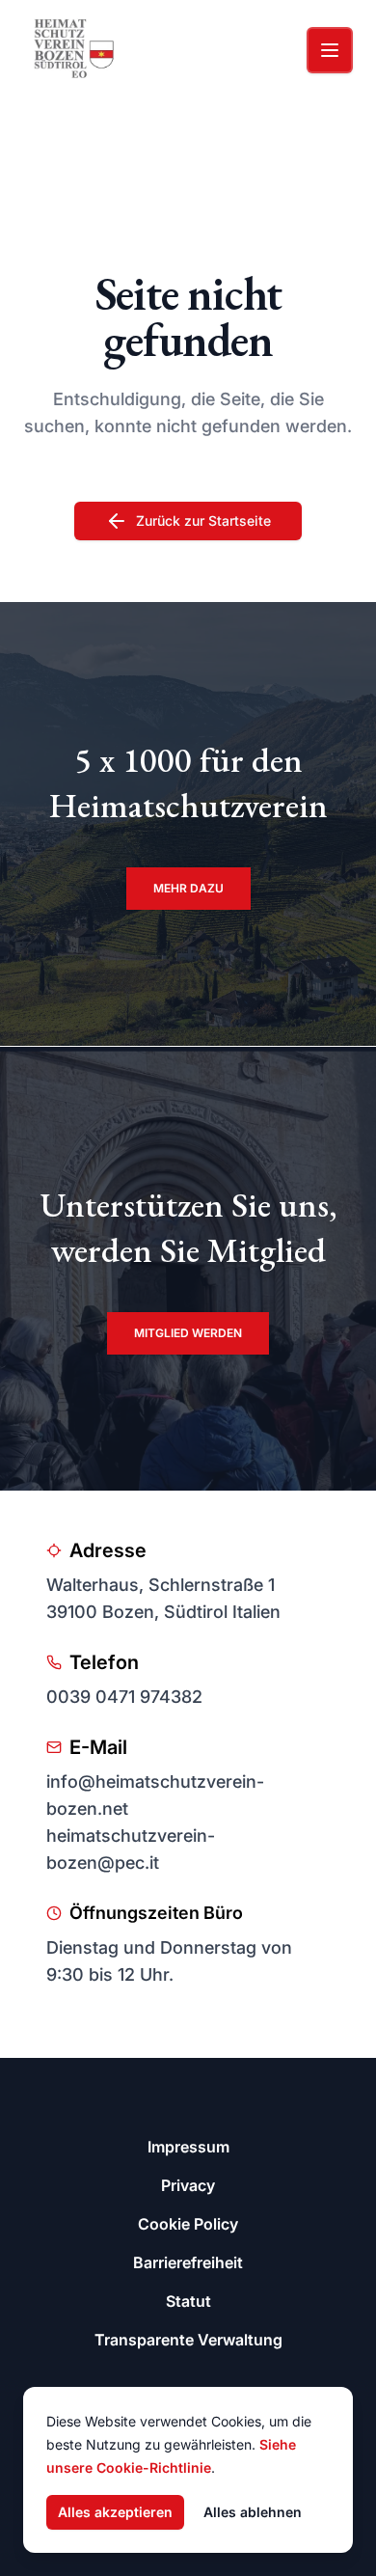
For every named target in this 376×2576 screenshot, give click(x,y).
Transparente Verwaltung (188, 2340)
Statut (188, 2301)
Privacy (188, 2185)
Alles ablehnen (253, 2512)
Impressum (188, 2147)
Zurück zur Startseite (203, 521)
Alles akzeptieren (115, 2512)
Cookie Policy (188, 2224)
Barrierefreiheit (188, 2262)
